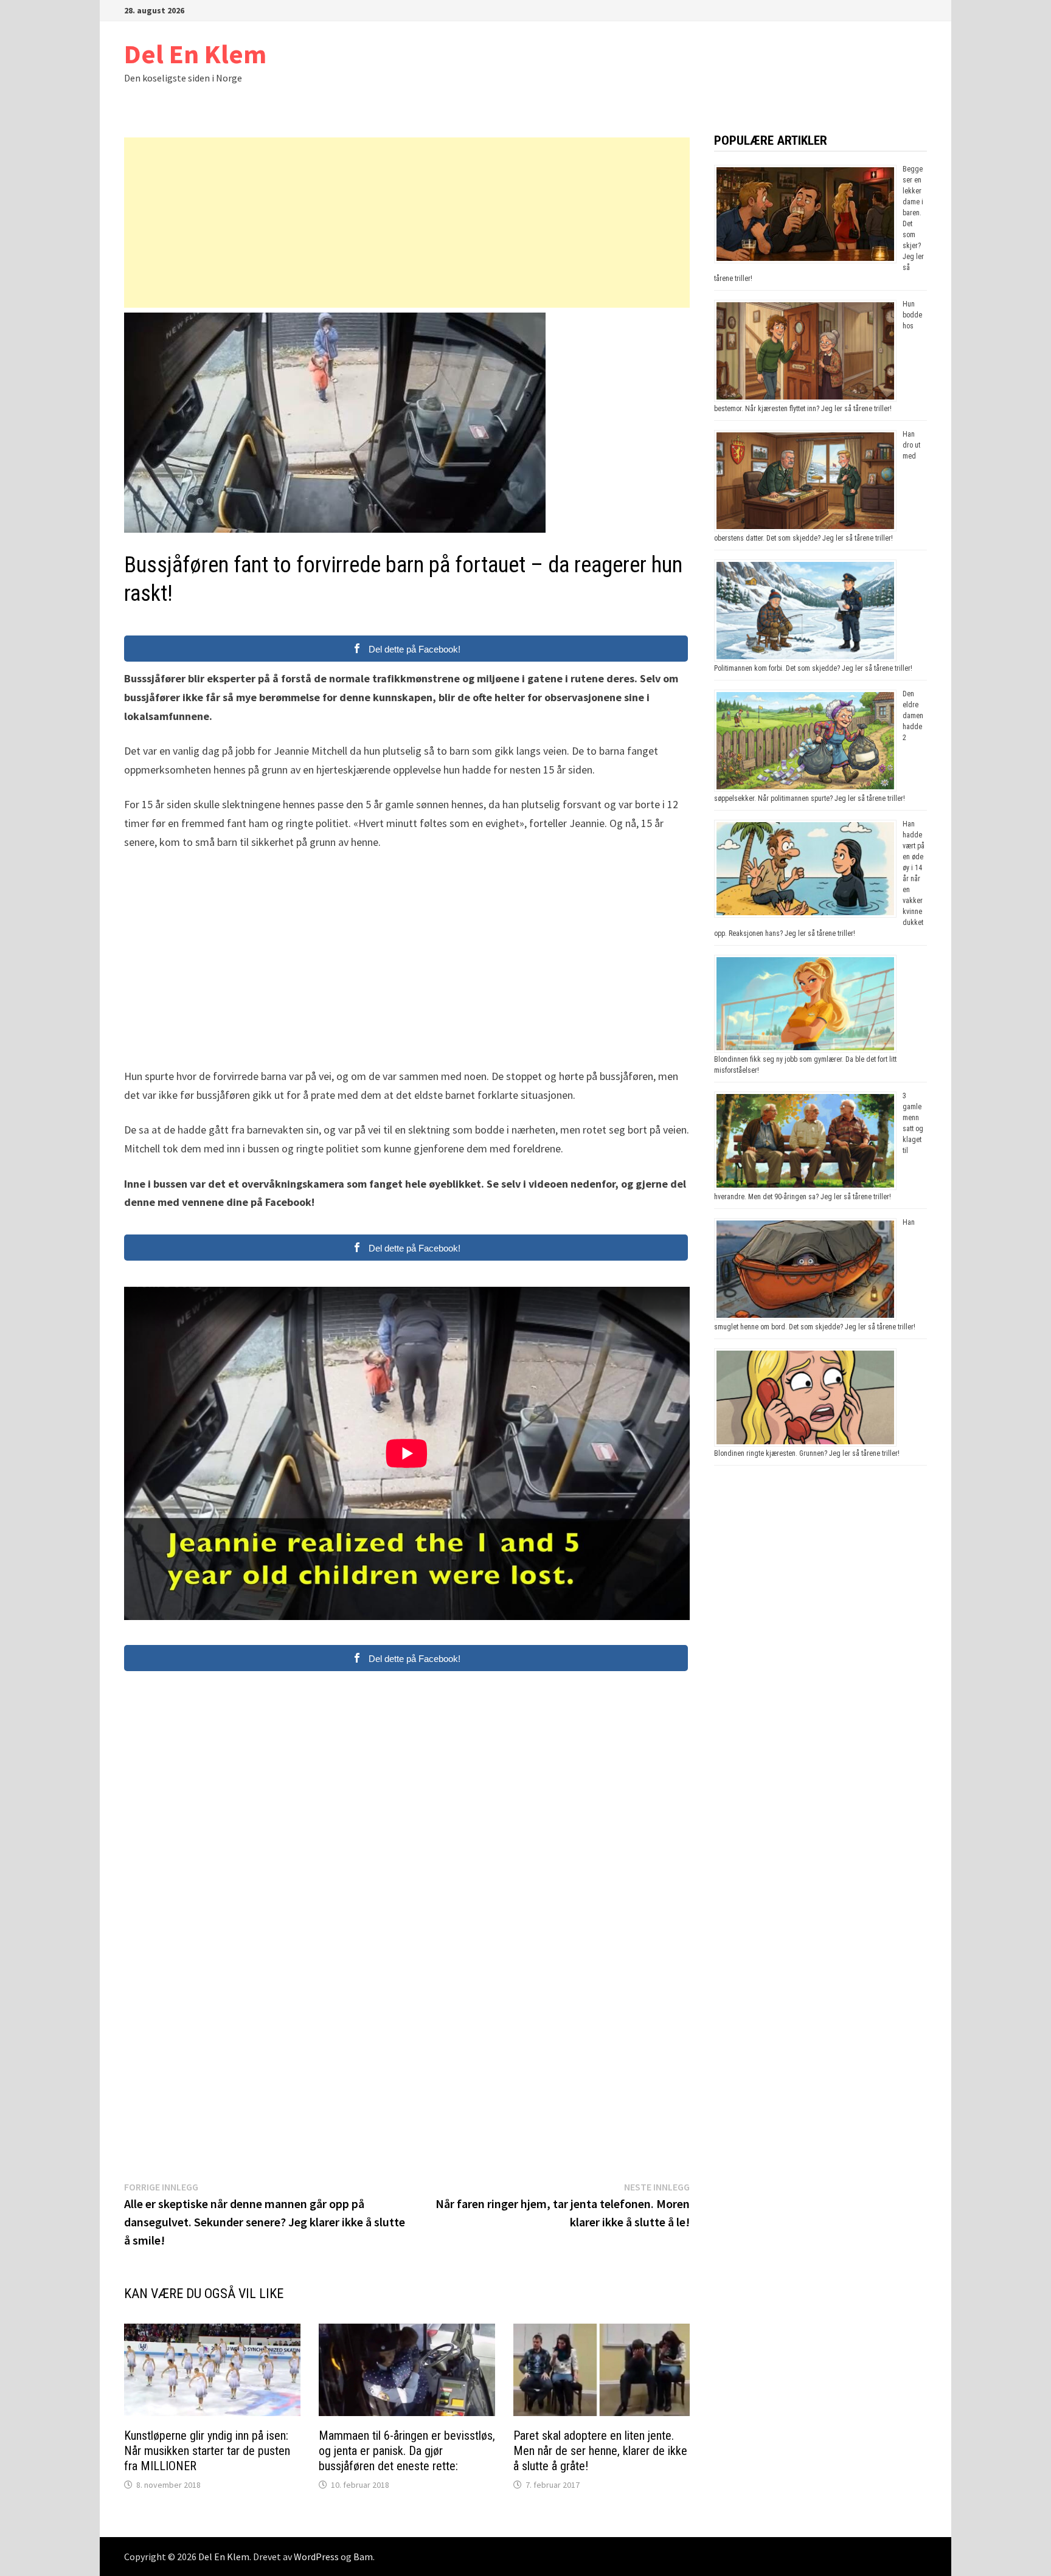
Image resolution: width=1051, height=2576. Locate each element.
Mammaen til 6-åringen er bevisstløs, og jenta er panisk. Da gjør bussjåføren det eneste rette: (407, 2451)
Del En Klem (195, 54)
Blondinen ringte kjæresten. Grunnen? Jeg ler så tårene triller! (807, 1453)
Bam (363, 2557)
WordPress (316, 2557)
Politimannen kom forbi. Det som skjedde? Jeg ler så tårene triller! (813, 668)
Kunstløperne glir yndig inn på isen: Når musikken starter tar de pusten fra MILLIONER (207, 2451)
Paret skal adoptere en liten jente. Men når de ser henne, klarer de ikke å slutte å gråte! (600, 2451)
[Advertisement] (407, 223)
